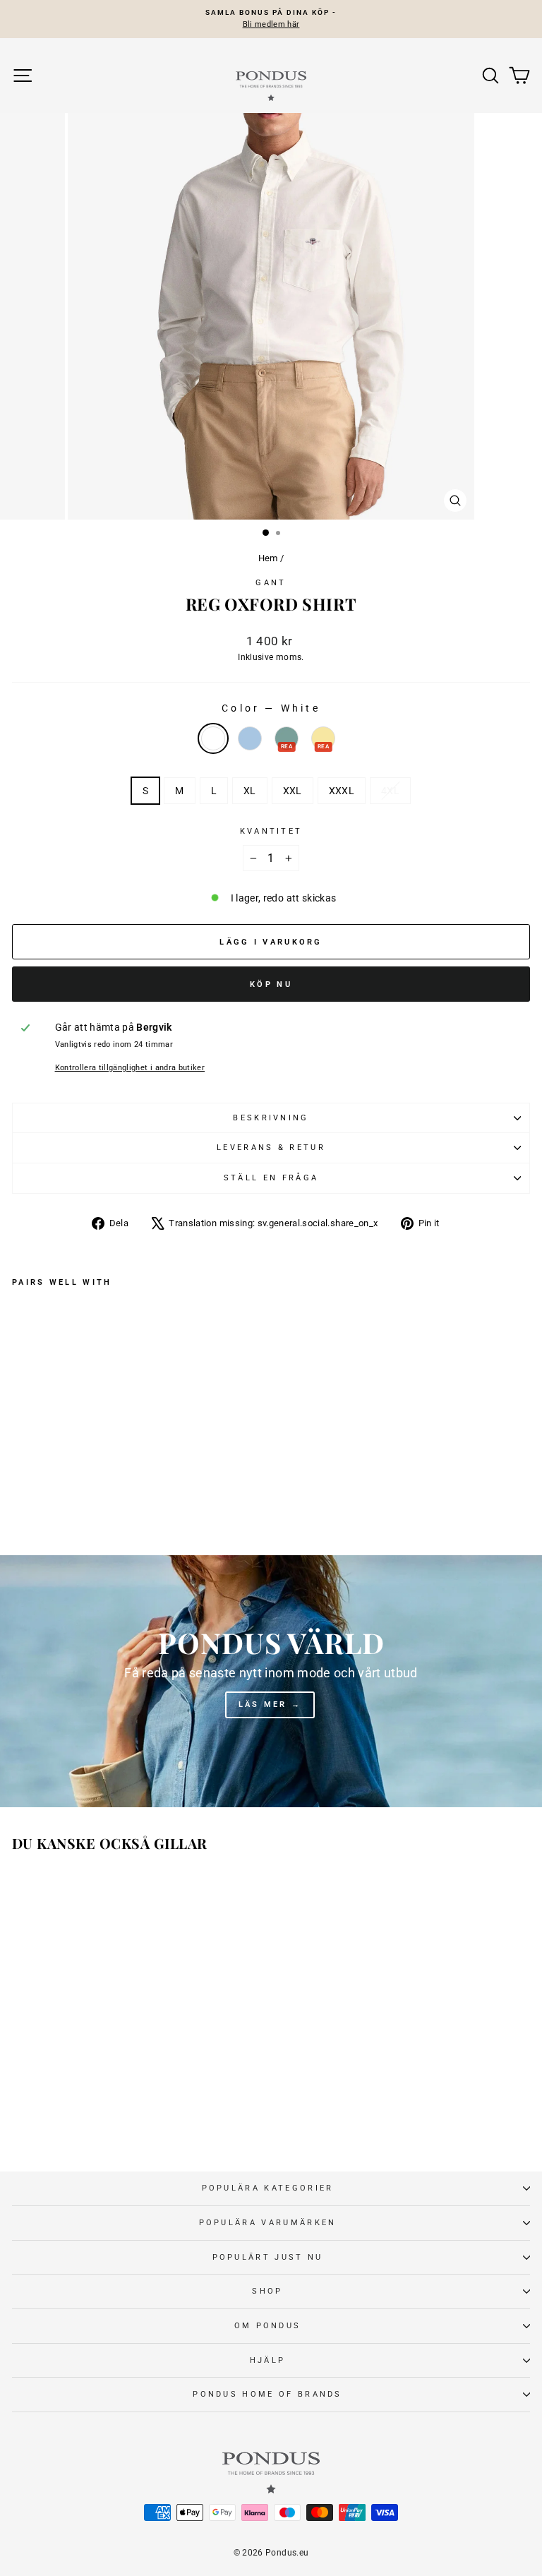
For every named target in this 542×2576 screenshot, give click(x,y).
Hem (268, 558)
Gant (271, 583)
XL (250, 791)
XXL (293, 791)
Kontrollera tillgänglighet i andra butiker (130, 1068)
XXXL (342, 791)
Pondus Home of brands (267, 2394)
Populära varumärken (268, 2223)
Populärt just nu (268, 2257)
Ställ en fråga (271, 1178)
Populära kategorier (268, 2188)
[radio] (213, 738)
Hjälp (268, 2360)
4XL (390, 791)
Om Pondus (268, 2326)
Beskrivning (271, 1118)
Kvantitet (271, 831)
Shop (267, 2291)
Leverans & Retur (271, 1148)
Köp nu (271, 984)
